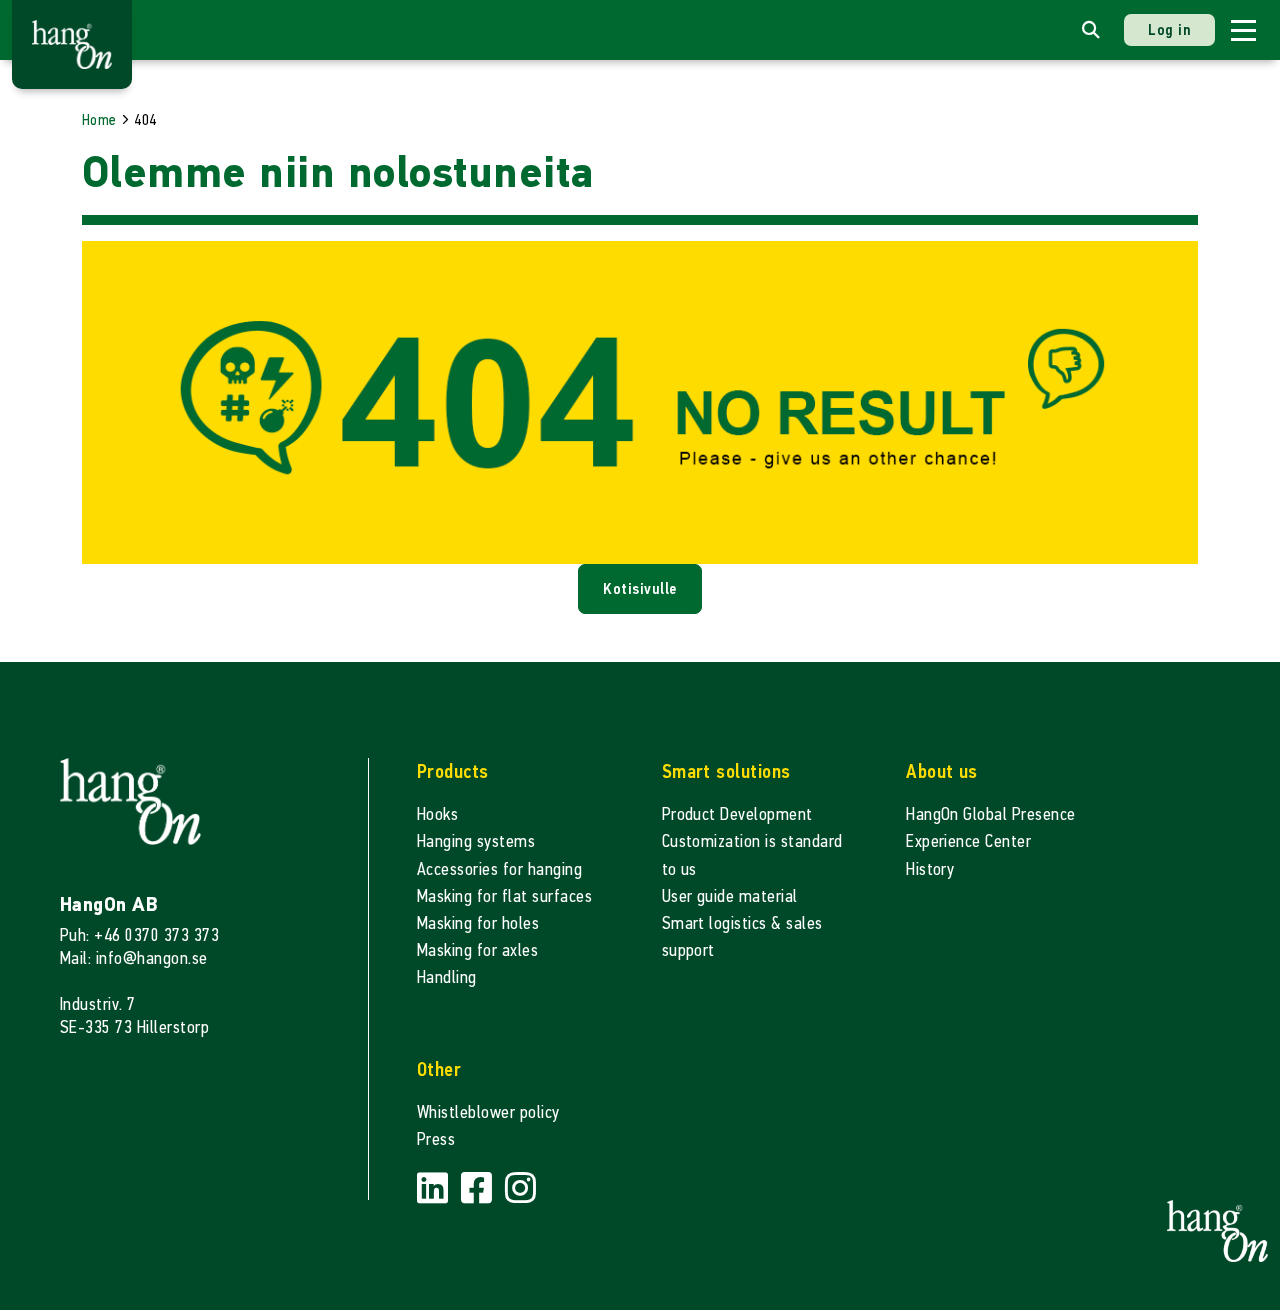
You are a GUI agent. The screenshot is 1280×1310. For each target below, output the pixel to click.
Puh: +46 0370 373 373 (139, 935)
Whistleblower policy (488, 1112)
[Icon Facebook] (479, 1188)
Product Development (737, 814)
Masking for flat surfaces (504, 896)
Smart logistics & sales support (742, 937)
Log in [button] (1169, 29)
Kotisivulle (639, 588)
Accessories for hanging (499, 869)
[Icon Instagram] (520, 1188)
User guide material (730, 896)
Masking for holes (478, 923)
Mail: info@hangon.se (134, 958)
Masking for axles (477, 950)
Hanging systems (476, 841)
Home (99, 119)
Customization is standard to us (752, 855)
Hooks (437, 814)
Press (436, 1139)
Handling (447, 977)
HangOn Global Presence (991, 814)
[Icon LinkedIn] (435, 1188)
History (930, 869)
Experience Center (968, 841)
